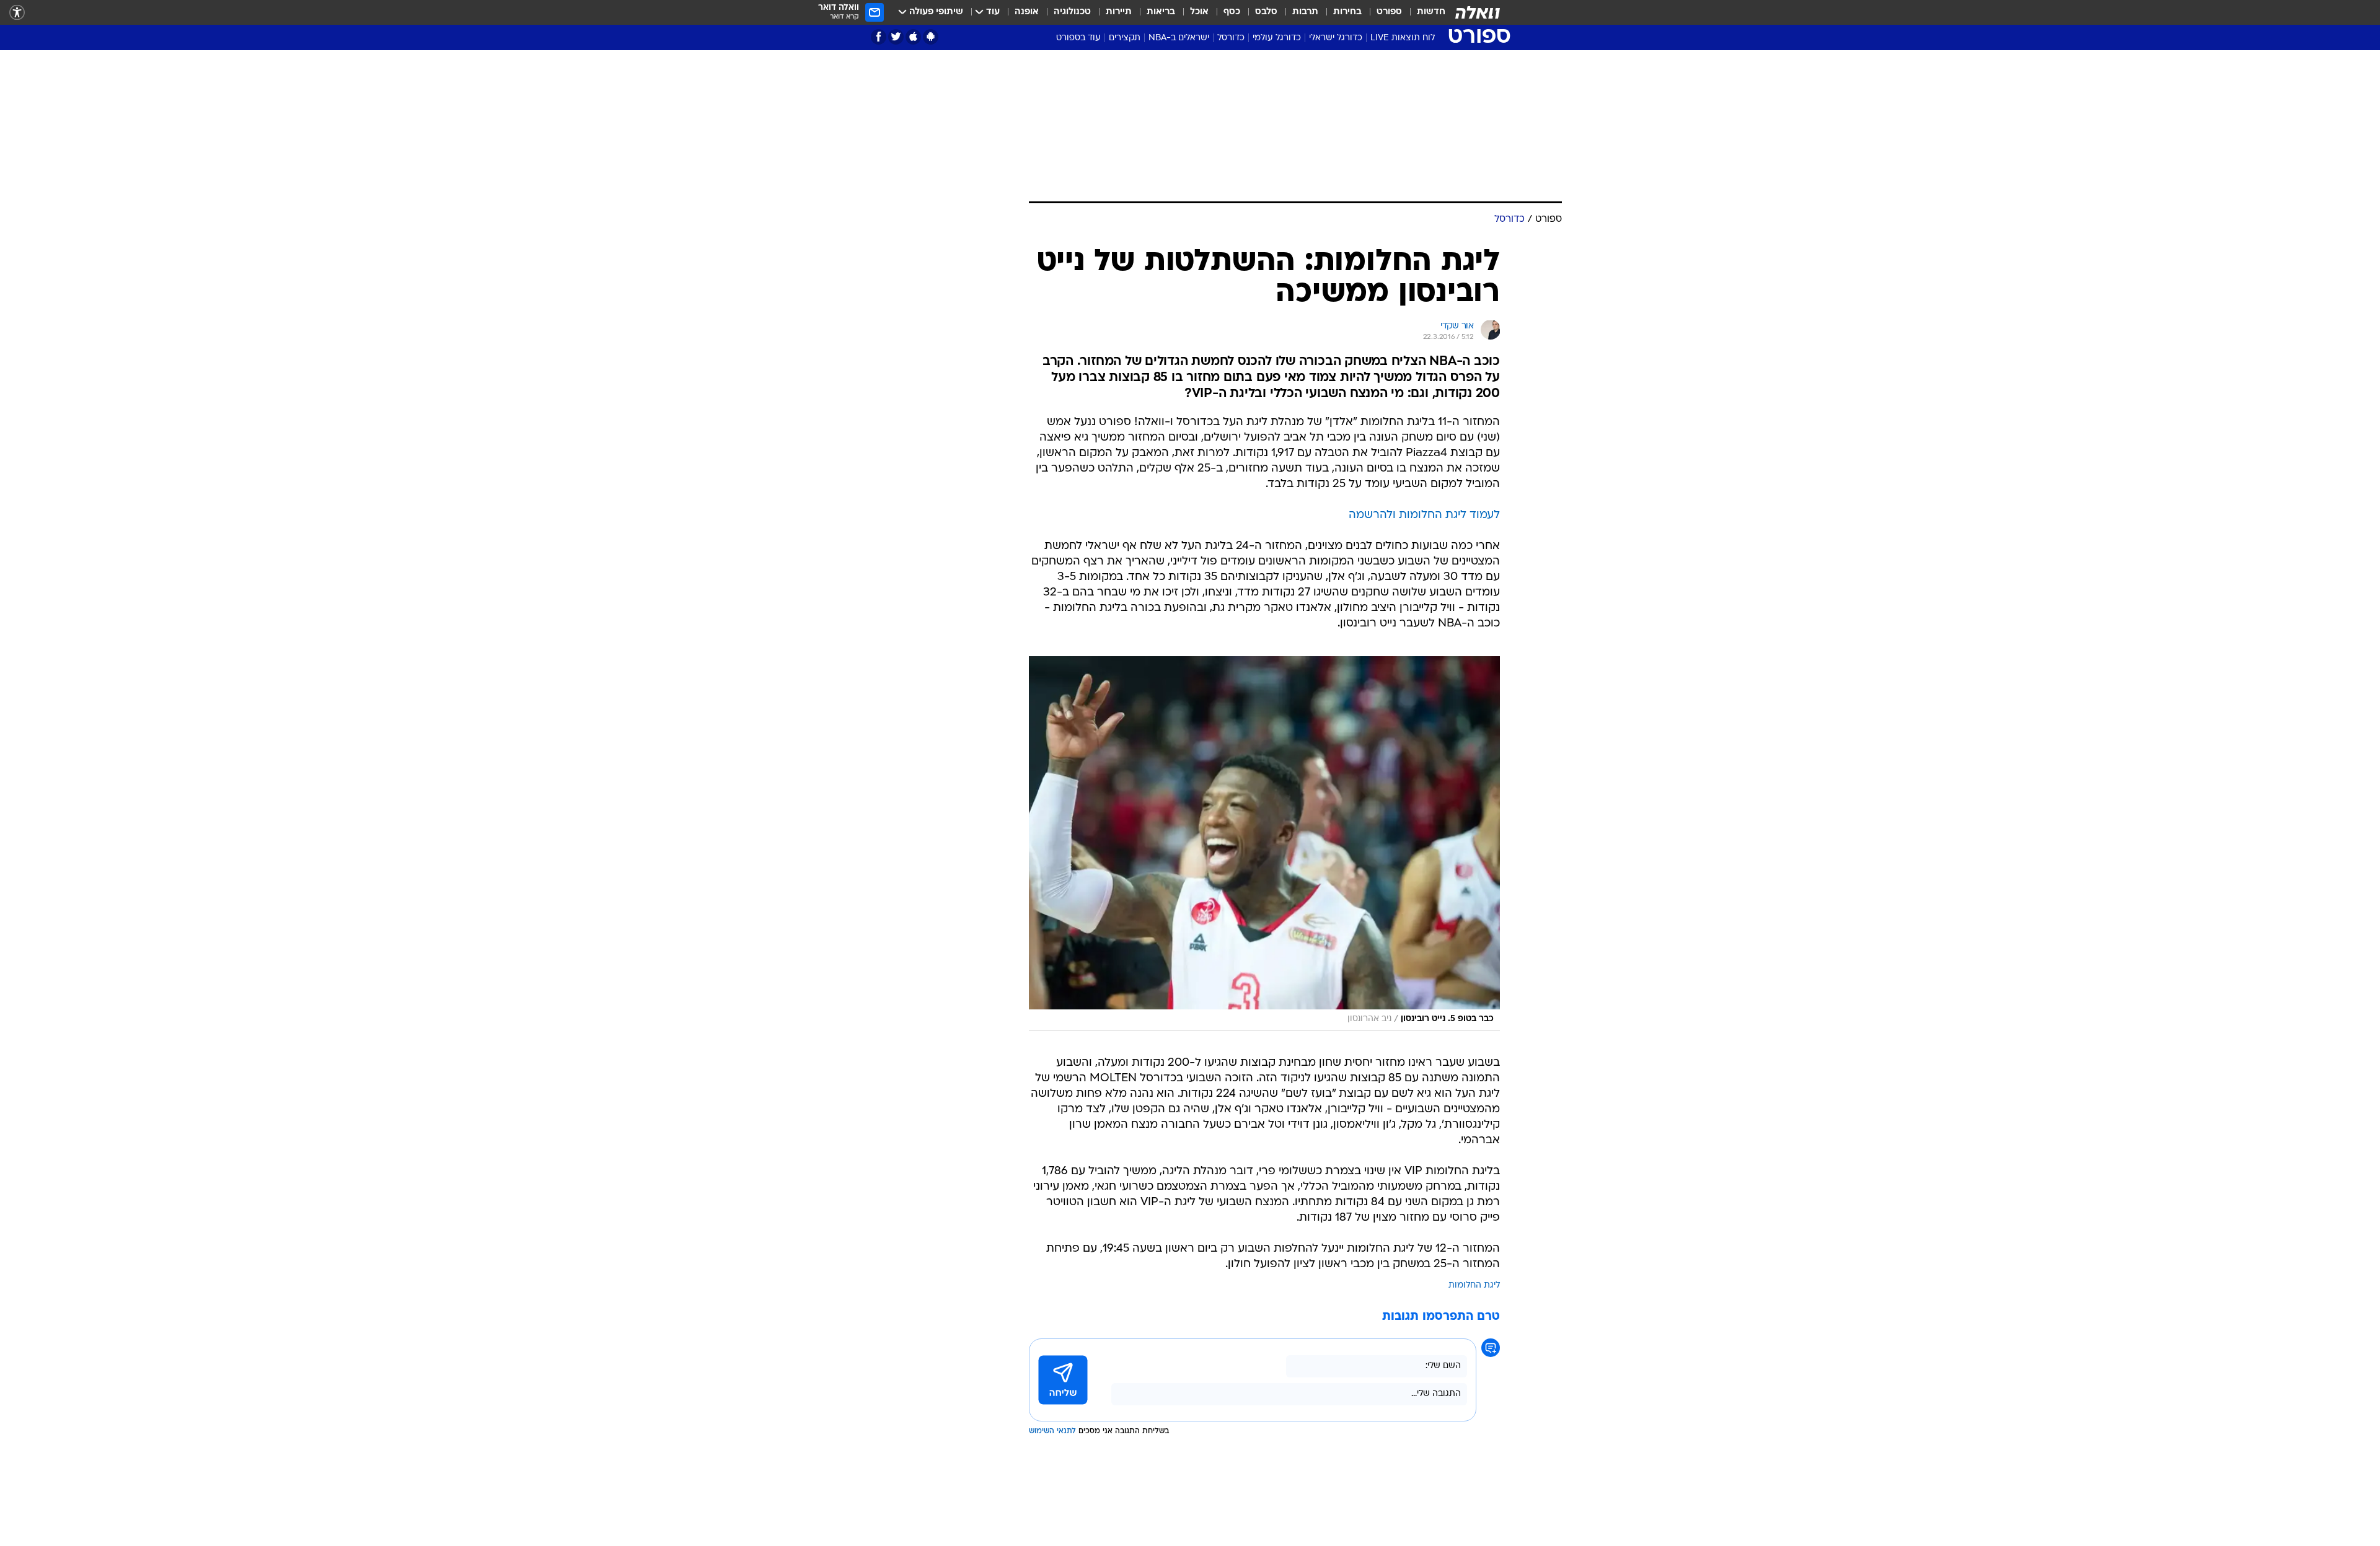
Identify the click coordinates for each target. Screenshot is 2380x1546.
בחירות (1347, 12)
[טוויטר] (896, 37)
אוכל (1199, 12)
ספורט (1389, 12)
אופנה (1027, 12)
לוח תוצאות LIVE (1403, 38)
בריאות (1161, 12)
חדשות (1431, 12)
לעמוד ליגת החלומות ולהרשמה (1424, 515)
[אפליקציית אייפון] (913, 37)
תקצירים (1125, 38)
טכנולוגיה (1072, 12)
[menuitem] (1424, 12)
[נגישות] (17, 13)
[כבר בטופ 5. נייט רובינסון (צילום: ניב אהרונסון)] (1264, 843)
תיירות (1119, 12)
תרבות (1305, 12)
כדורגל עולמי (1277, 38)
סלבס (1266, 12)
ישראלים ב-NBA (1179, 38)
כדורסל (1231, 38)
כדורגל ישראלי (1336, 38)
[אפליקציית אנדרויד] (931, 37)
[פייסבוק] (879, 37)
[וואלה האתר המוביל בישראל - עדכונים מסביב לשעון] (1478, 12)
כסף (1232, 12)
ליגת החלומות (1474, 1285)
